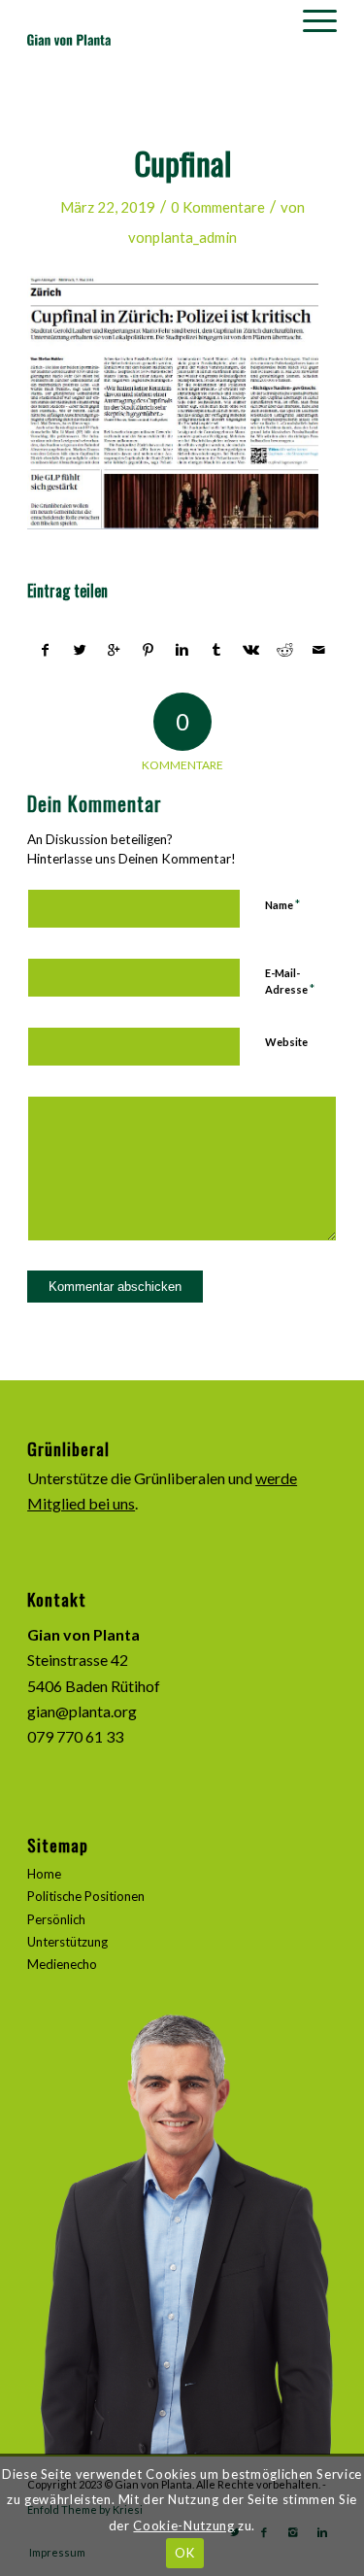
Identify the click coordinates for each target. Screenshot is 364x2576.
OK (184, 2553)
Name (282, 904)
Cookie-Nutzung (183, 2525)
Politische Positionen (86, 1896)
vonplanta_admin (182, 237)
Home (44, 1874)
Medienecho (62, 1964)
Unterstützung (67, 1942)
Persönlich (56, 1919)
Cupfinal (182, 163)
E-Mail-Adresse (290, 982)
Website (286, 1042)
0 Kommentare (218, 207)
